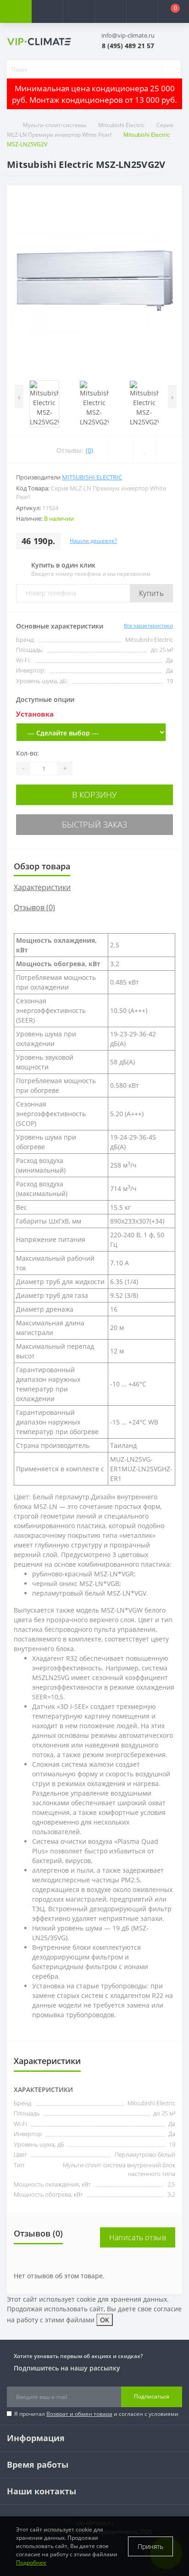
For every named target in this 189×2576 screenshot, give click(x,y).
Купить (151, 593)
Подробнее (31, 2562)
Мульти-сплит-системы (55, 125)
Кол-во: (28, 753)
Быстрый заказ (94, 824)
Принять (150, 2546)
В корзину (94, 795)
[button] (79, 11)
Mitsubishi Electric (121, 125)
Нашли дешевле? (93, 541)
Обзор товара (42, 866)
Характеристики (42, 887)
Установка (35, 714)
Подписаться (152, 2396)
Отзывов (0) (34, 907)
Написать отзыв (138, 2237)
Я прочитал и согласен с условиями (96, 2414)
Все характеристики (148, 626)
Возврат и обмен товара (79, 2414)
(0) (89, 450)
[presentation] (19, 397)
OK (105, 2320)
